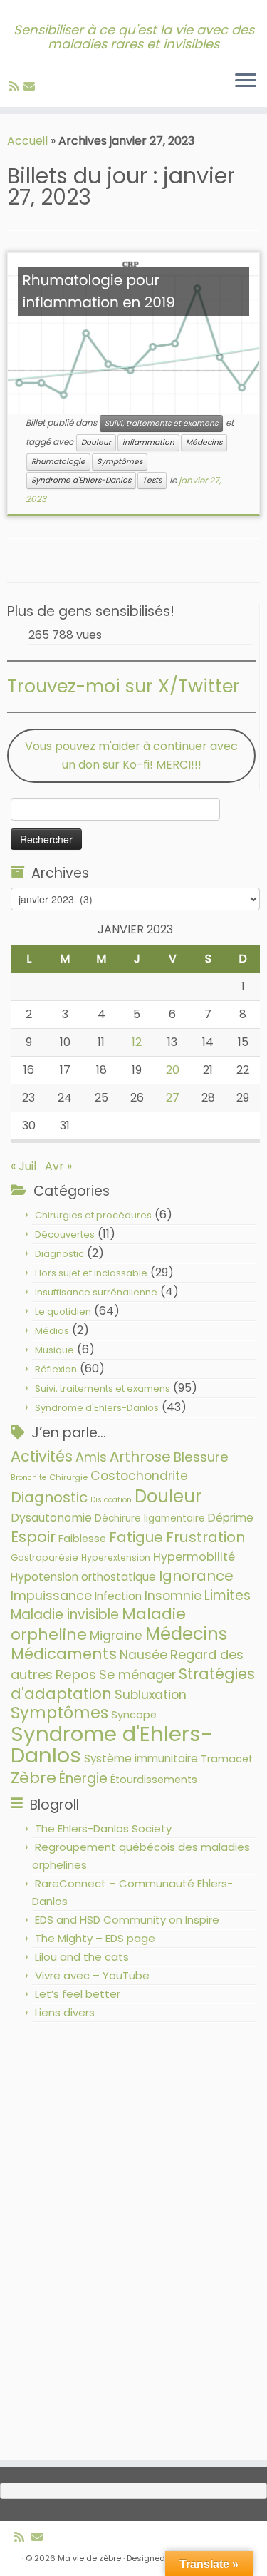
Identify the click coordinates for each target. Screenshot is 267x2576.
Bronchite (28, 1478)
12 (137, 1042)
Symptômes (120, 462)
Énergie (83, 1779)
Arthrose (140, 1457)
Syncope (134, 1715)
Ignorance (196, 1576)
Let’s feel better (78, 1994)
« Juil (23, 1166)
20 (173, 1070)
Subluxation (151, 1694)
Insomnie (173, 1596)
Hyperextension (116, 1558)
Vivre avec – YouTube (92, 1975)
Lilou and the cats (82, 1957)
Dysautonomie (51, 1518)
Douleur (96, 442)
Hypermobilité (194, 1557)
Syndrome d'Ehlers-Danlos (81, 480)
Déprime (231, 1518)
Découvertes (65, 1235)
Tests (152, 480)
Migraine (116, 1636)
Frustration (205, 1537)
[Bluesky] (41, 87)
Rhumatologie (58, 462)
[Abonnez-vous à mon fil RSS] (16, 87)
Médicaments (64, 1654)
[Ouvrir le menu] (246, 81)
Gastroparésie (44, 1558)
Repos (76, 1674)
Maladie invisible (65, 1615)
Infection (118, 1596)
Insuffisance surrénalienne (96, 1292)
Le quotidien (63, 1312)
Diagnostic (59, 1254)
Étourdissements (154, 1780)
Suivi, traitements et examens (161, 423)
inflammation (148, 442)
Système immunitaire (141, 1759)
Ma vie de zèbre (89, 2558)
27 (173, 1098)
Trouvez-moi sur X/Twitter (124, 686)
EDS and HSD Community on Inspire (127, 1920)
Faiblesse (82, 1539)
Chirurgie (68, 1477)
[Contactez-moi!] (31, 87)
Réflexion (56, 1369)
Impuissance (51, 1595)
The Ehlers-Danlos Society (103, 1828)
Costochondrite (139, 1476)
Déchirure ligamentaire (150, 1518)
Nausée (143, 1654)
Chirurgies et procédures (93, 1215)
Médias (52, 1331)
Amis (91, 1457)
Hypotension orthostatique (83, 1577)
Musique (54, 1350)
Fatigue (136, 1537)
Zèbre (33, 1778)
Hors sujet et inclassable (91, 1273)
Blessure (201, 1457)
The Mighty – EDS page (95, 1938)
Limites (227, 1595)
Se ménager (137, 1674)
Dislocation (111, 1500)
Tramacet (227, 1759)
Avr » (58, 1166)
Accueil (27, 141)
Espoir (33, 1537)
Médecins (204, 442)
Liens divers (65, 2012)
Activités (42, 1456)
